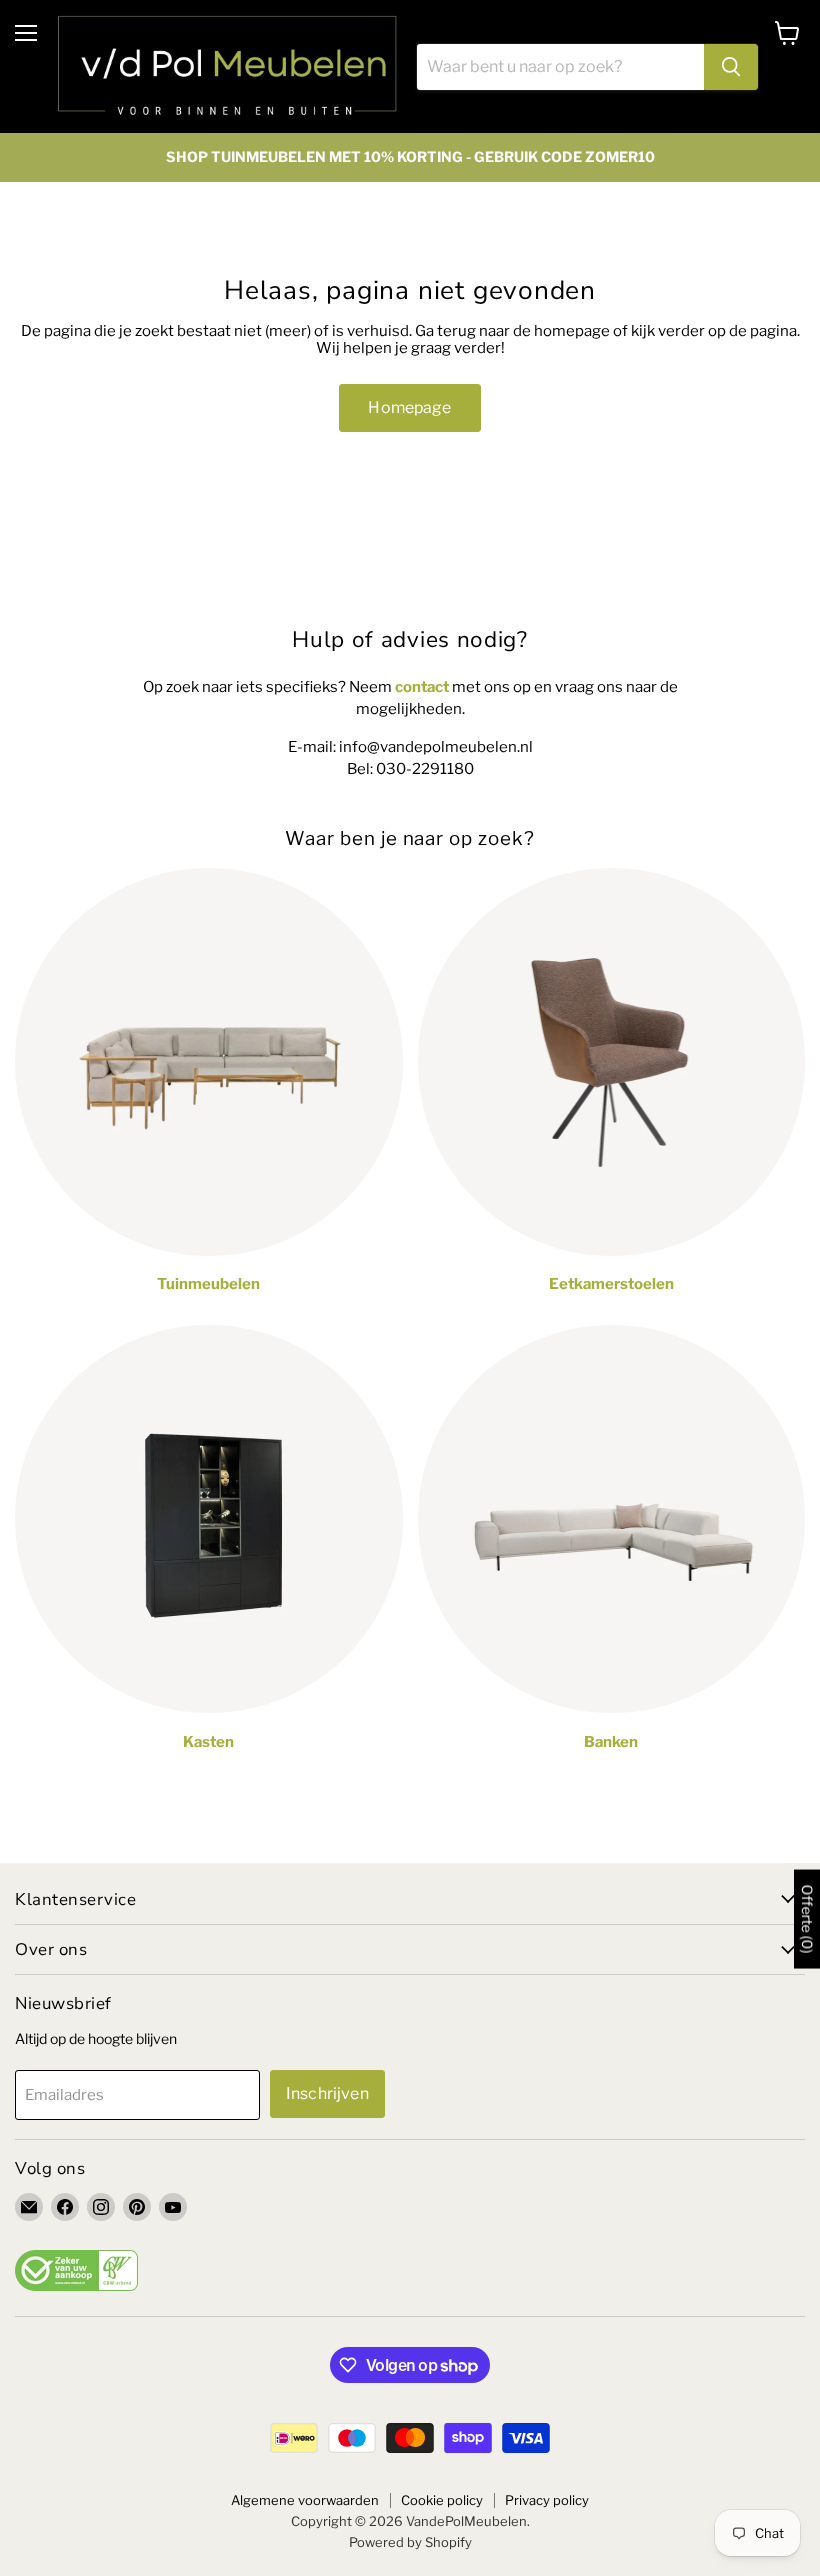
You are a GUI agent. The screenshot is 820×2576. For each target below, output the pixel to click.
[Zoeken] (731, 67)
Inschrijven (327, 2093)
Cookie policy (442, 2500)
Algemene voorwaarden (305, 2500)
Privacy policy (547, 2500)
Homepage (409, 407)
